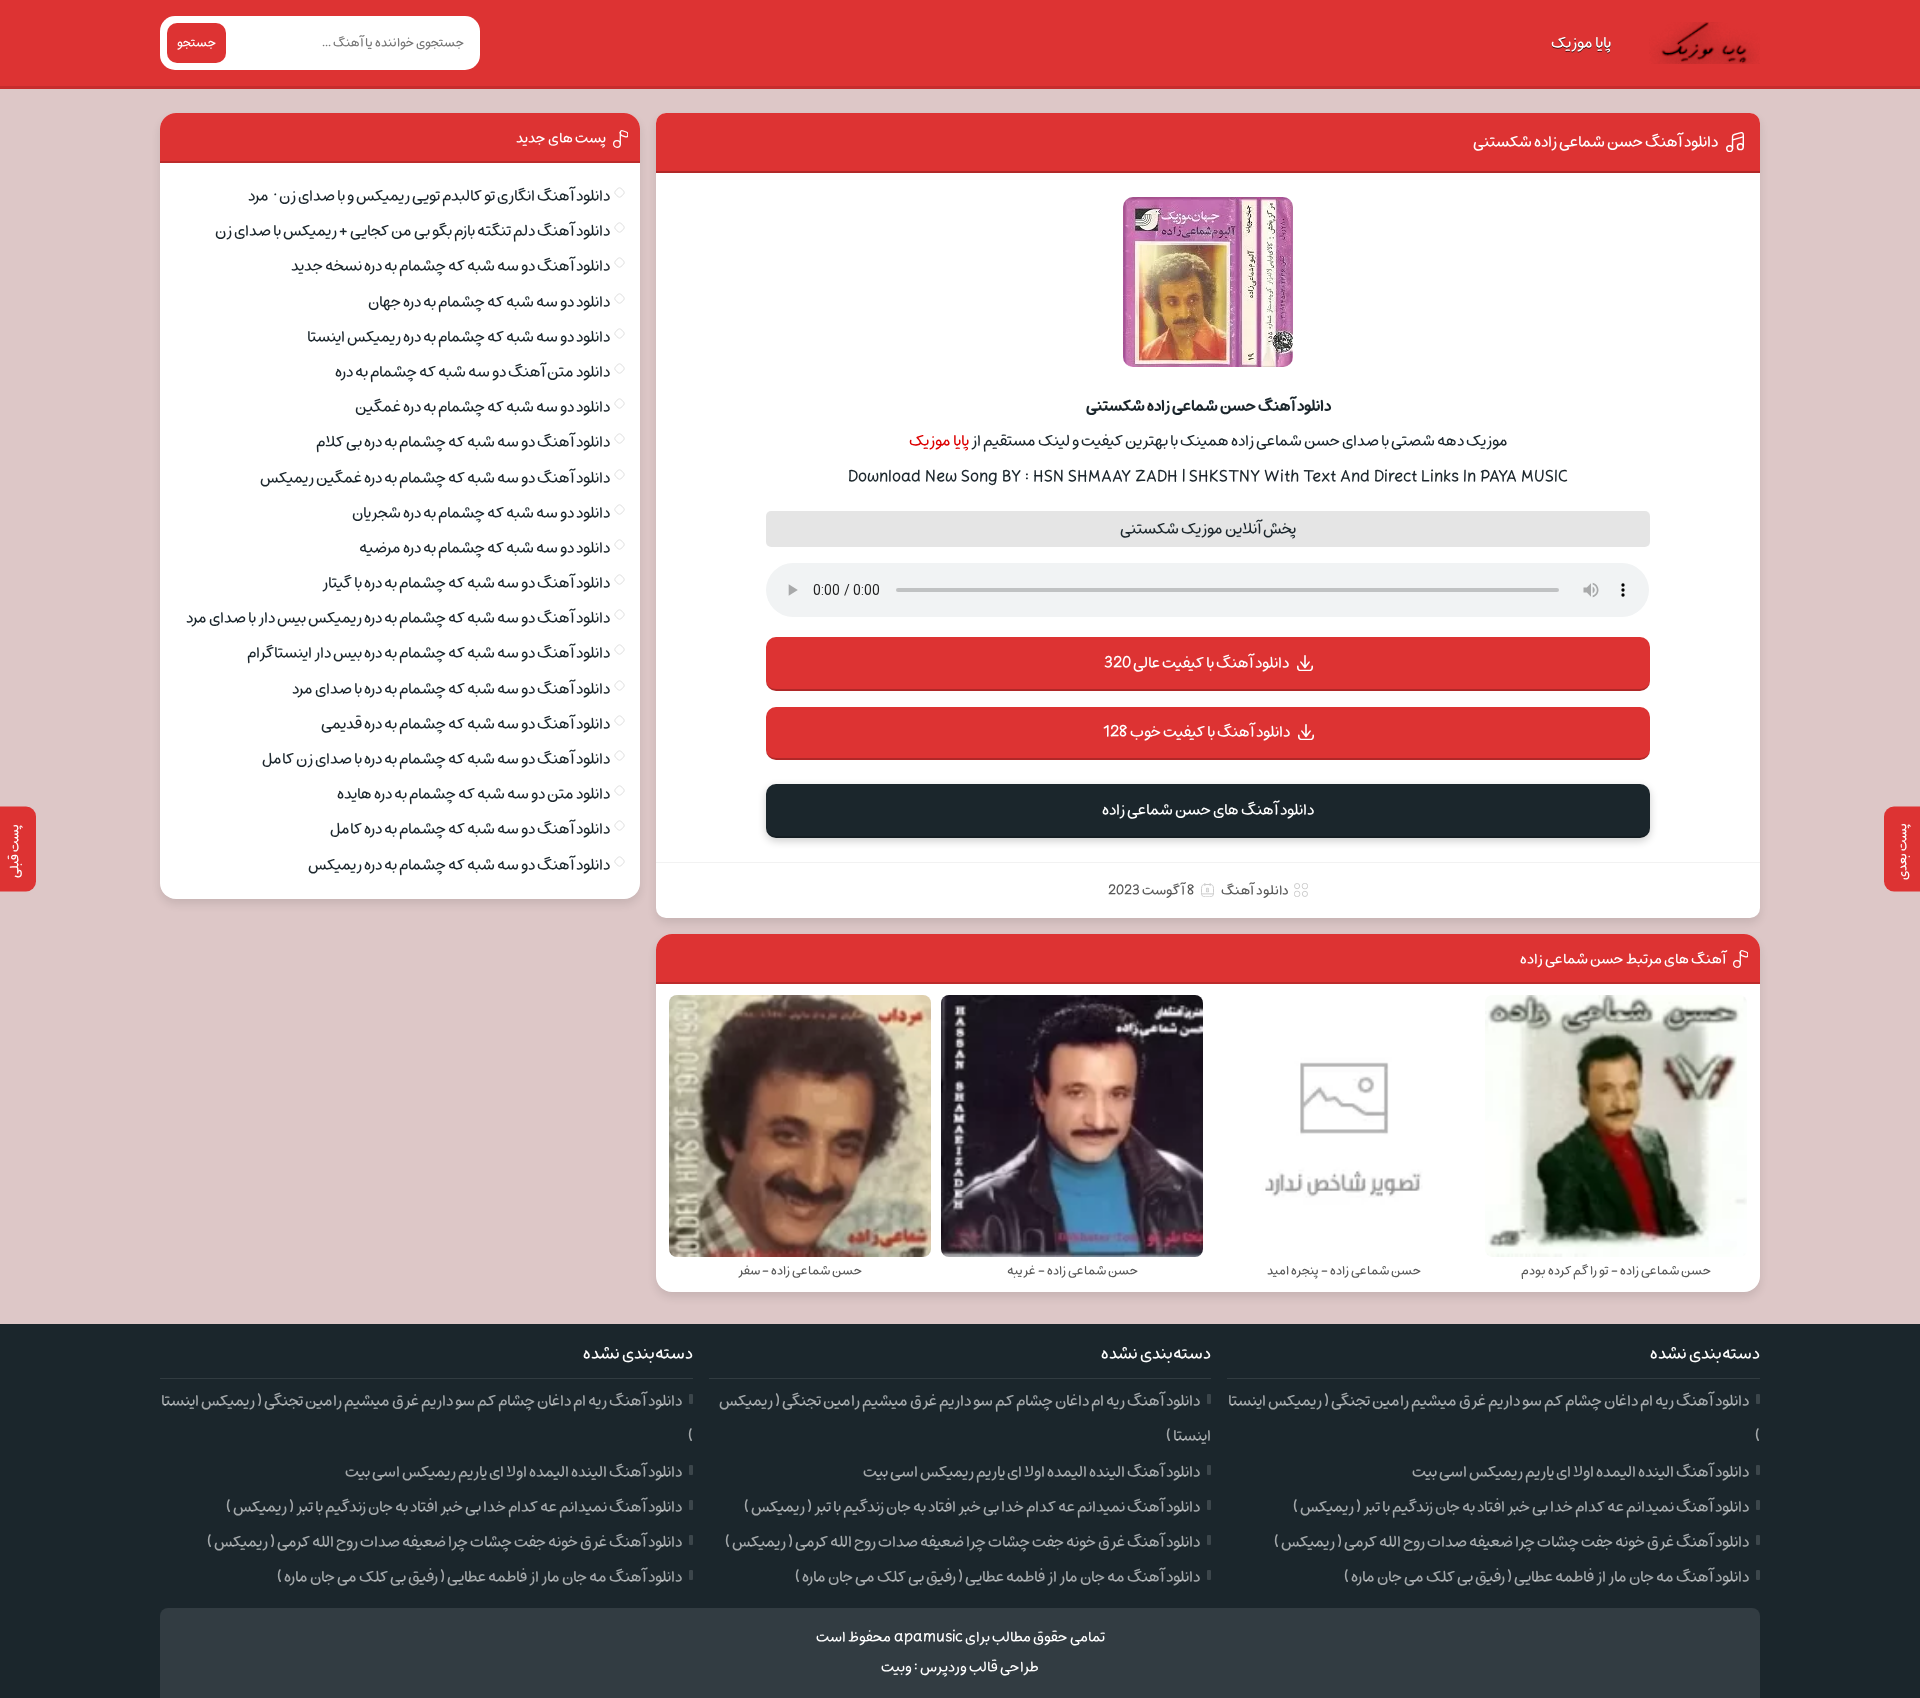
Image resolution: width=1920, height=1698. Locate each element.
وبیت (896, 1667)
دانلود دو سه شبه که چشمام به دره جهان (489, 302)
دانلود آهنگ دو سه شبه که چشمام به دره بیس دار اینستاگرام (428, 653)
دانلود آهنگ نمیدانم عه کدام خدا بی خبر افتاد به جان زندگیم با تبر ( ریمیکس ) (1521, 1507)
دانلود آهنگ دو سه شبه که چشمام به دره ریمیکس (459, 865)
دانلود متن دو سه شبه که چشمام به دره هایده (473, 794)
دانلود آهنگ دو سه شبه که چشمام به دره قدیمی (465, 724)
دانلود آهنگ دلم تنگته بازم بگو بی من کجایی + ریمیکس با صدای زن (412, 231)
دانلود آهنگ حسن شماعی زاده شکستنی (1595, 142)
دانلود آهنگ (1255, 890)
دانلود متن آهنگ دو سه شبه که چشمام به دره (472, 372)
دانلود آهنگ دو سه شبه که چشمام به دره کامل (470, 829)
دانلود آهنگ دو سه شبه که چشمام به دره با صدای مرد (451, 689)
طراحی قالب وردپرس (979, 1667)
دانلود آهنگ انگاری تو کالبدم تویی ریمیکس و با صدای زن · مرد (429, 196)
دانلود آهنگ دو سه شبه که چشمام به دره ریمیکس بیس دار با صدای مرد (398, 618)
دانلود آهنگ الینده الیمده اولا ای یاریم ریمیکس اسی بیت (1580, 1472)
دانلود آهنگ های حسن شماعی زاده (1208, 810)
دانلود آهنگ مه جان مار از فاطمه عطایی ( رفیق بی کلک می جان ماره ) (1546, 1577)
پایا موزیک (1581, 43)
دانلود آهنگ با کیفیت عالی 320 (1196, 663)
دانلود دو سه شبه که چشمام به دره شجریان (481, 513)
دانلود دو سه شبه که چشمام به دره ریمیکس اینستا (458, 337)
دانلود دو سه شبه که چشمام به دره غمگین (482, 407)
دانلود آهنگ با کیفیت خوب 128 (1196, 732)
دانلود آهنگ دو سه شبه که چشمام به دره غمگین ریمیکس (435, 478)
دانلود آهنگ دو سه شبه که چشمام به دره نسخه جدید (450, 266)
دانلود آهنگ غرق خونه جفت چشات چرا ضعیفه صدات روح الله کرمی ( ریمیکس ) (1511, 1542)
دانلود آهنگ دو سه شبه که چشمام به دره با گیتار (466, 583)
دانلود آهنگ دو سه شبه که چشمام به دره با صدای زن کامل (436, 759)
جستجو (196, 43)
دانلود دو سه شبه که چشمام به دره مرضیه (484, 548)
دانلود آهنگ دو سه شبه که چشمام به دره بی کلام (463, 442)
